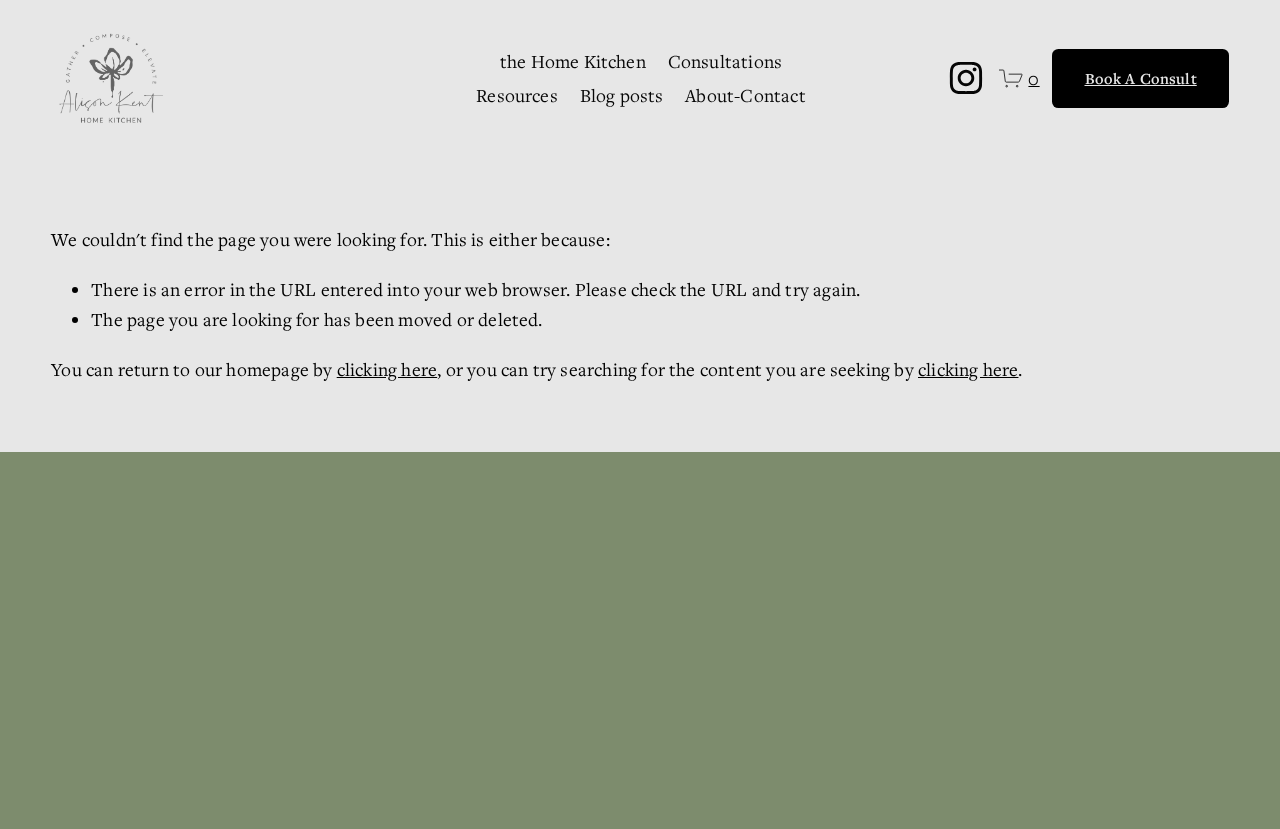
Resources (517, 95)
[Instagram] (966, 78)
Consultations (725, 61)
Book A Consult (1141, 78)
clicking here (387, 369)
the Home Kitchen (573, 61)
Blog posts (622, 95)
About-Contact (745, 95)
